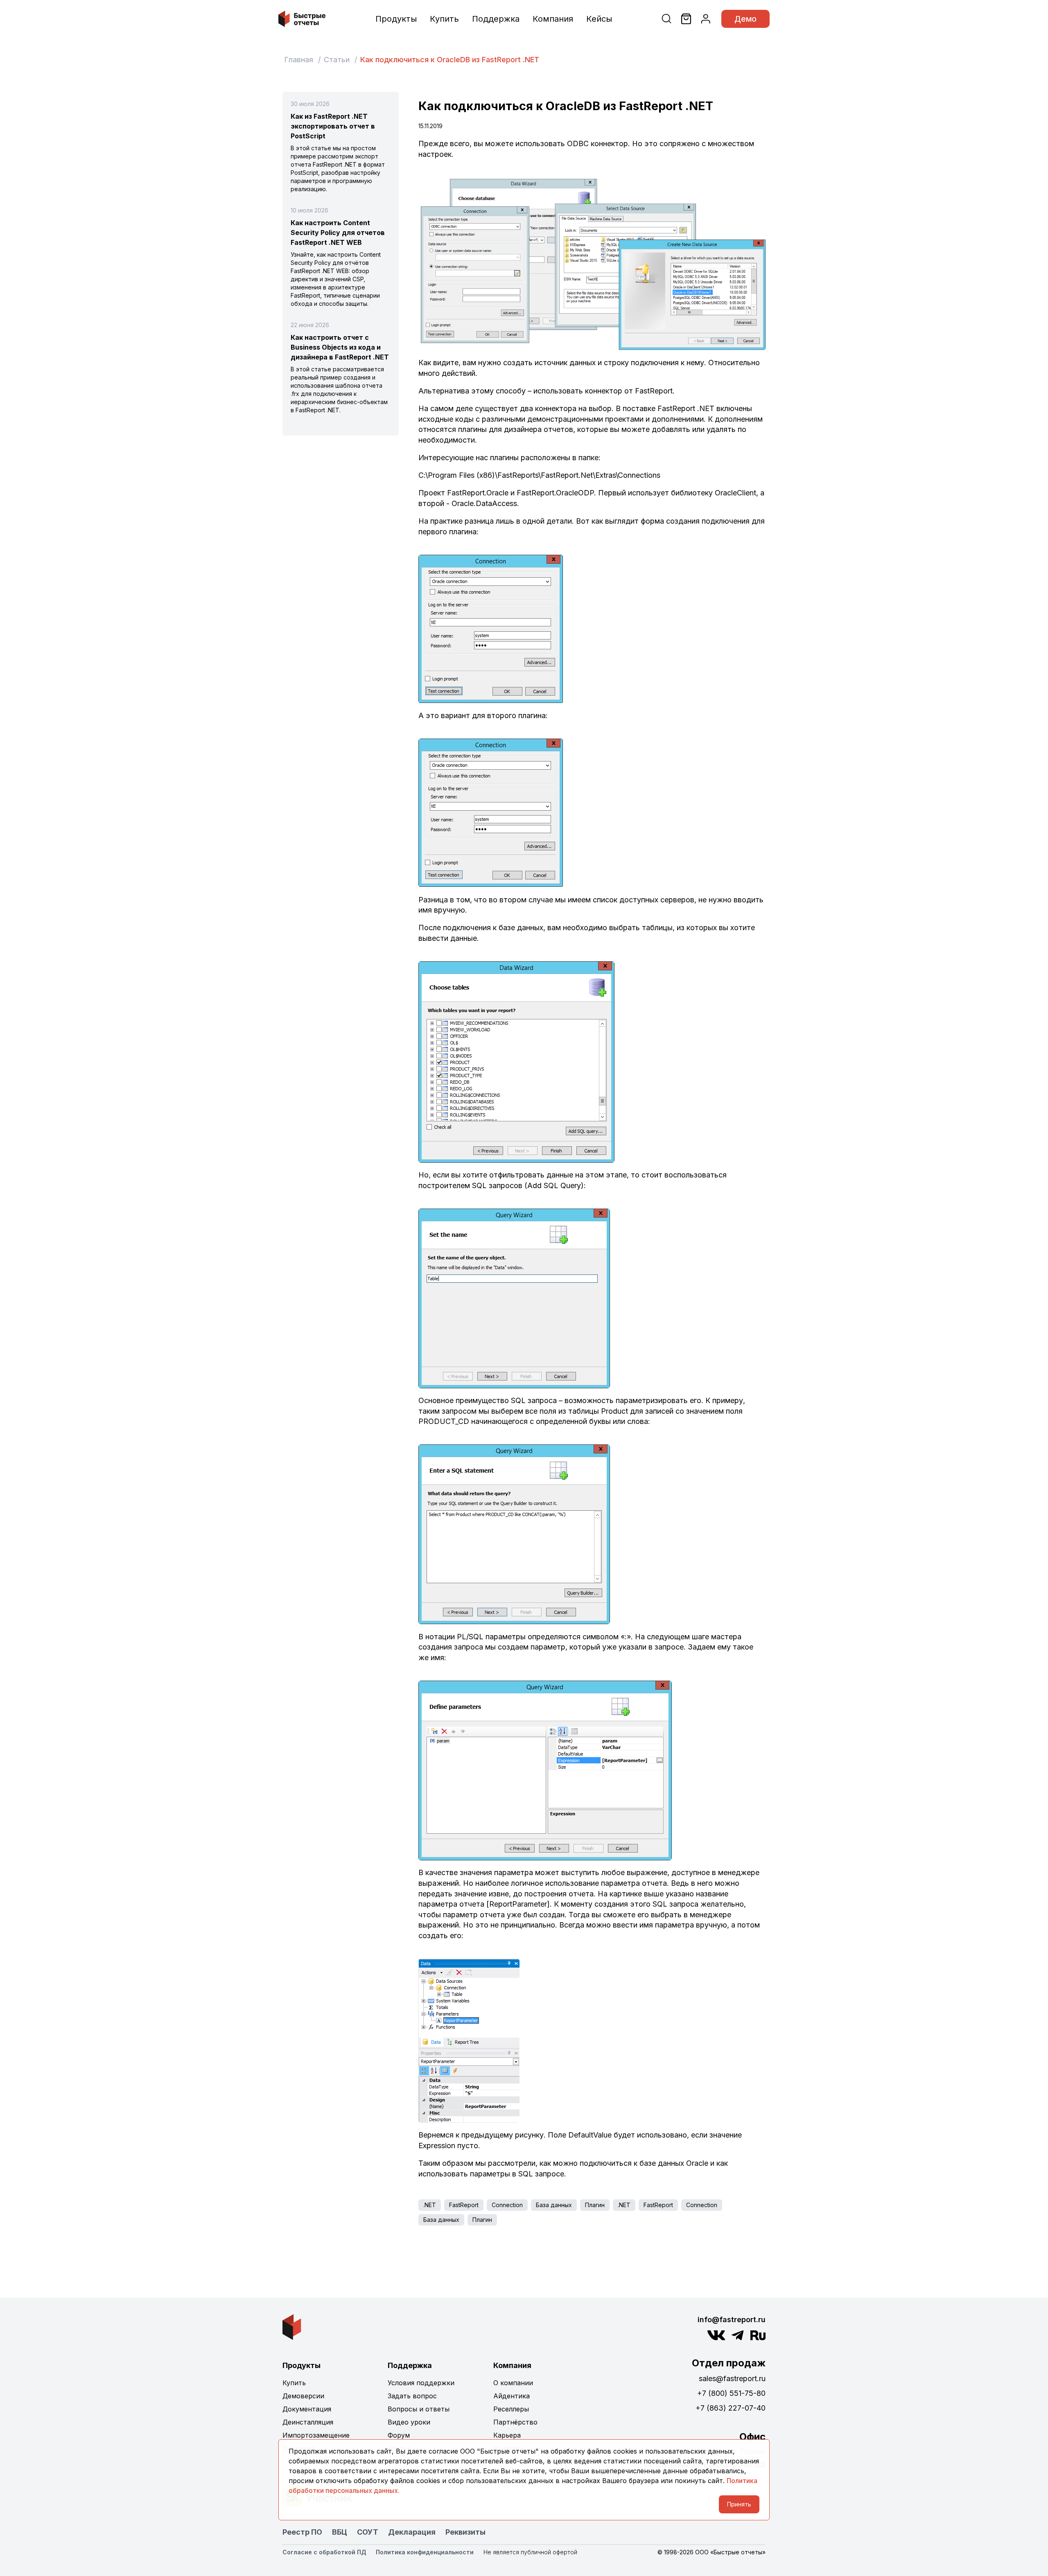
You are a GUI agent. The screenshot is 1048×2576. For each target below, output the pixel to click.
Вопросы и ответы (419, 2409)
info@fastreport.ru (732, 2320)
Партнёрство (515, 2422)
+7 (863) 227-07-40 (731, 2408)
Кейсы (599, 19)
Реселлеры (511, 2409)
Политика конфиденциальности (425, 2552)
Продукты (396, 19)
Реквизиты (465, 2532)
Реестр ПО (302, 2532)
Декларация (412, 2532)
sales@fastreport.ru (732, 2378)
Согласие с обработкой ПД (324, 2552)
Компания (553, 19)
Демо (745, 19)
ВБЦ (340, 2532)
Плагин (595, 2205)
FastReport (464, 2205)
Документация (307, 2409)
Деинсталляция (308, 2422)
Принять (739, 2504)
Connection (507, 2205)
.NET (430, 2205)
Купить (444, 19)
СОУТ (368, 2532)
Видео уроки (409, 2422)
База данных (554, 2205)
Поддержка (496, 19)
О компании (513, 2383)
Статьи (337, 60)
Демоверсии (303, 2396)
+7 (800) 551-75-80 (731, 2393)
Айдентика (512, 2396)
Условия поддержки (421, 2383)
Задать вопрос (412, 2396)
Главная (299, 60)
